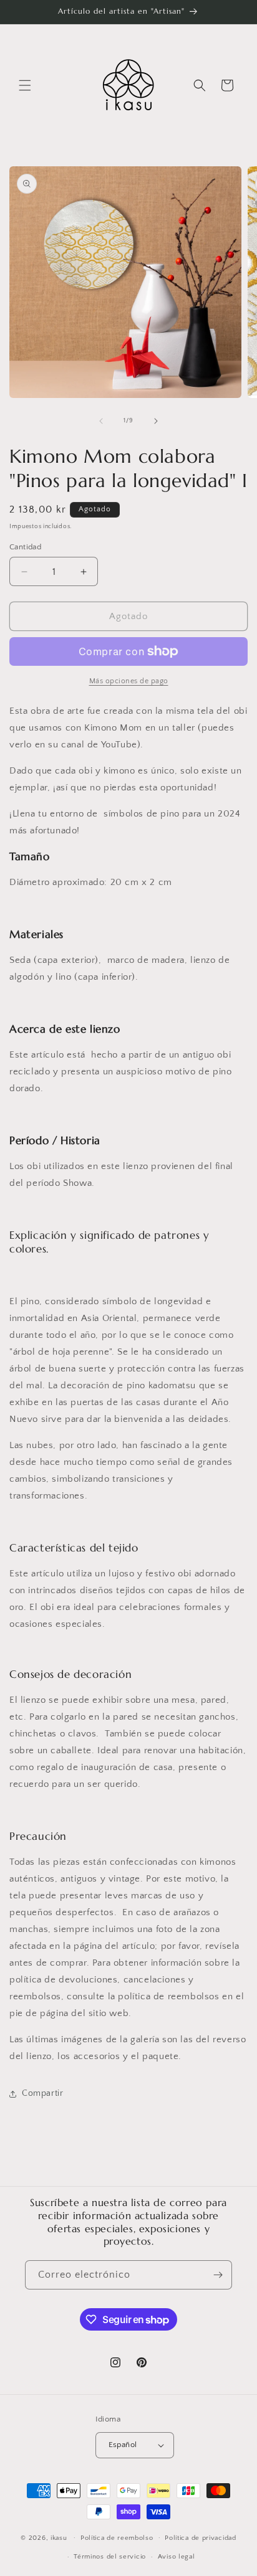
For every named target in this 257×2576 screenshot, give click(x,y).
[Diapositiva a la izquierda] (101, 421)
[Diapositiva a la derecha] (156, 421)
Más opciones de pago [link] (129, 681)
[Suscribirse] (218, 2275)
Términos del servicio (110, 2557)
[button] (25, 85)
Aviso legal (177, 2557)
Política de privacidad (200, 2538)
